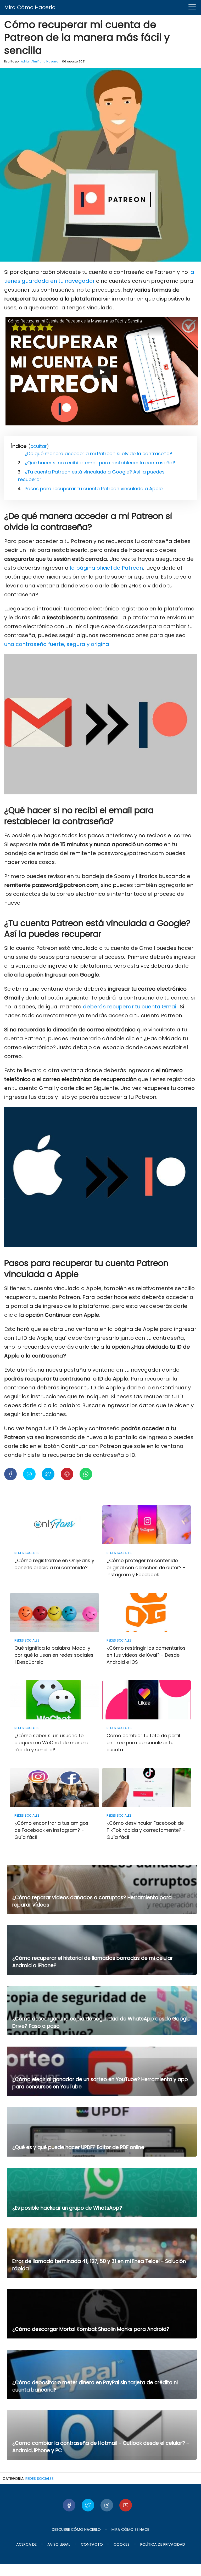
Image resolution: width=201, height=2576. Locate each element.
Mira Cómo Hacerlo (30, 7)
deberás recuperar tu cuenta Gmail (130, 1007)
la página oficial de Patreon (106, 568)
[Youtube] (126, 2505)
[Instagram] (107, 2505)
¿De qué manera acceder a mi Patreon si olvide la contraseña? (98, 454)
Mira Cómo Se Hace (130, 2529)
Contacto (92, 2544)
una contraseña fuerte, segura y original (57, 644)
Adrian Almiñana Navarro (40, 61)
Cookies (122, 2544)
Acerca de (26, 2544)
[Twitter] (88, 2505)
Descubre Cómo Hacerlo (76, 2529)
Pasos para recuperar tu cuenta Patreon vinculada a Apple (94, 489)
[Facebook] (69, 2505)
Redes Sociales (40, 2479)
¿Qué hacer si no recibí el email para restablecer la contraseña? (100, 463)
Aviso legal (59, 2544)
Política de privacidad (163, 2544)
